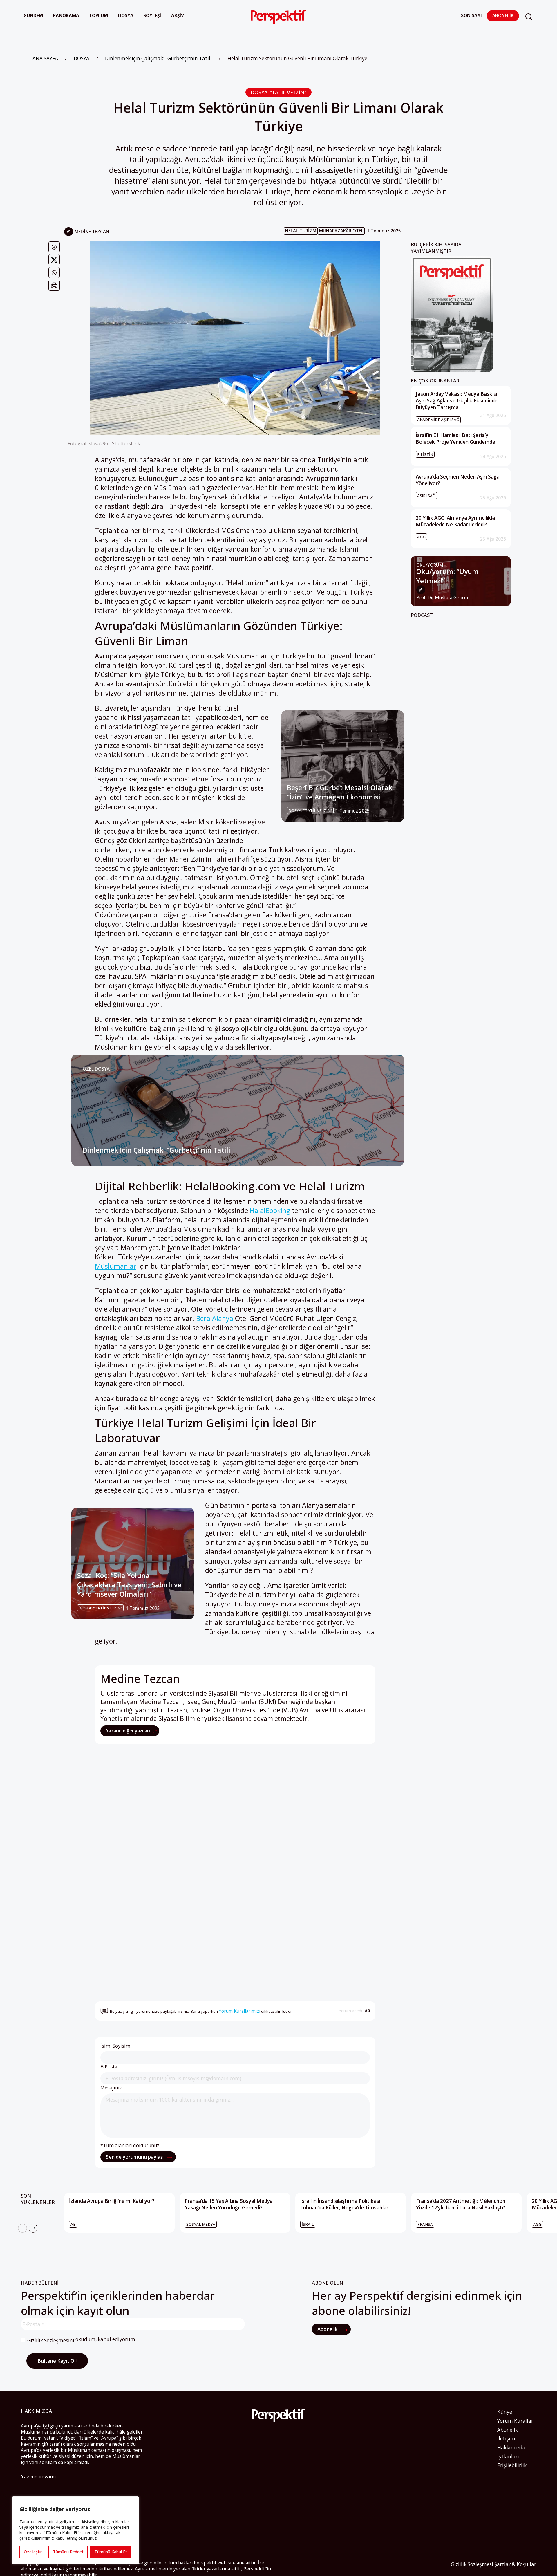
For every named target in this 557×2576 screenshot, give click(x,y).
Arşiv (178, 16)
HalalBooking (270, 1210)
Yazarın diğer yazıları (129, 1731)
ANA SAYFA (45, 58)
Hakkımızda (511, 2448)
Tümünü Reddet (68, 2552)
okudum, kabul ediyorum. (82, 2340)
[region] (75, 2530)
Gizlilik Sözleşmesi (472, 2564)
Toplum (98, 16)
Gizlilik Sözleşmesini (51, 2341)
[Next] (33, 2228)
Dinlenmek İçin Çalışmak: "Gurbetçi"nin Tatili (158, 58)
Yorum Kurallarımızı (239, 2011)
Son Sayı (471, 16)
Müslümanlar (116, 1266)
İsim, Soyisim (115, 2046)
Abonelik (503, 16)
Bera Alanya (215, 1318)
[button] (529, 17)
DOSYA (82, 58)
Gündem (33, 16)
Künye (505, 2412)
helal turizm (301, 231)
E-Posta (109, 2067)
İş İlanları (508, 2457)
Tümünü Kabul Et (111, 2552)
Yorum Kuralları (516, 2421)
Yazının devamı (38, 2477)
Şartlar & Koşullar (515, 2564)
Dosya (126, 16)
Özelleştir (33, 2552)
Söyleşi (152, 16)
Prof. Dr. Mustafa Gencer (443, 598)
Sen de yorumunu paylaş (135, 2157)
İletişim (506, 2439)
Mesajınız (111, 2088)
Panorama (66, 16)
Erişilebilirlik (512, 2465)
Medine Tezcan (92, 232)
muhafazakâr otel (341, 231)
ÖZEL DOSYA (96, 1069)
